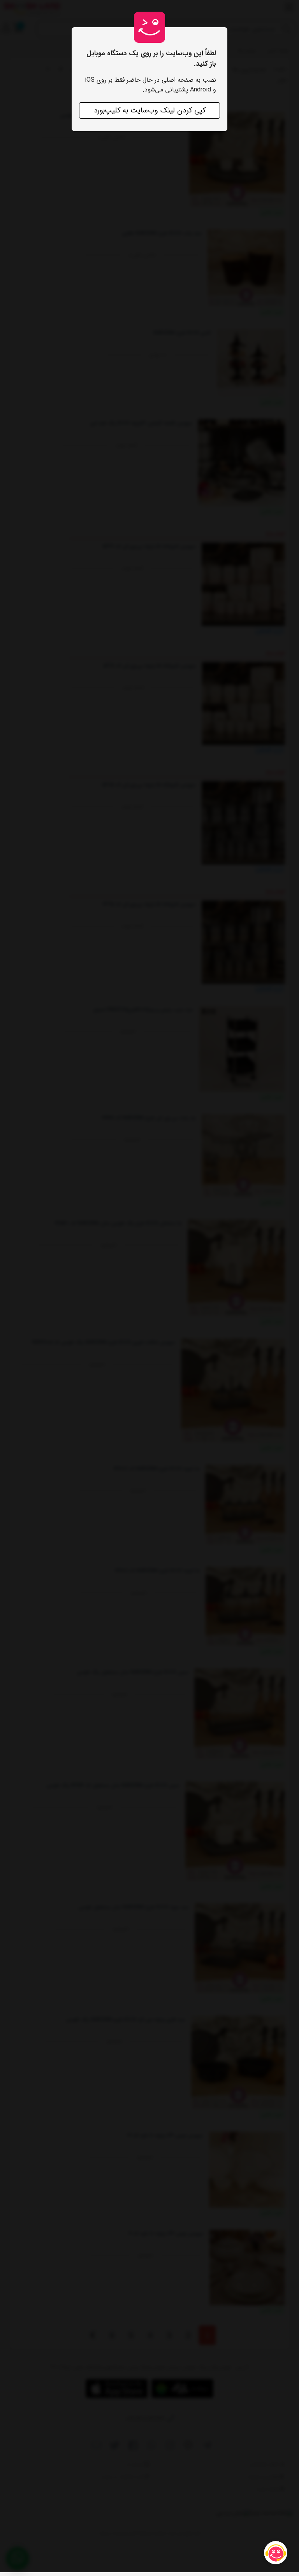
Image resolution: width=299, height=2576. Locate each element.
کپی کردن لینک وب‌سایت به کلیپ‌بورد (150, 110)
